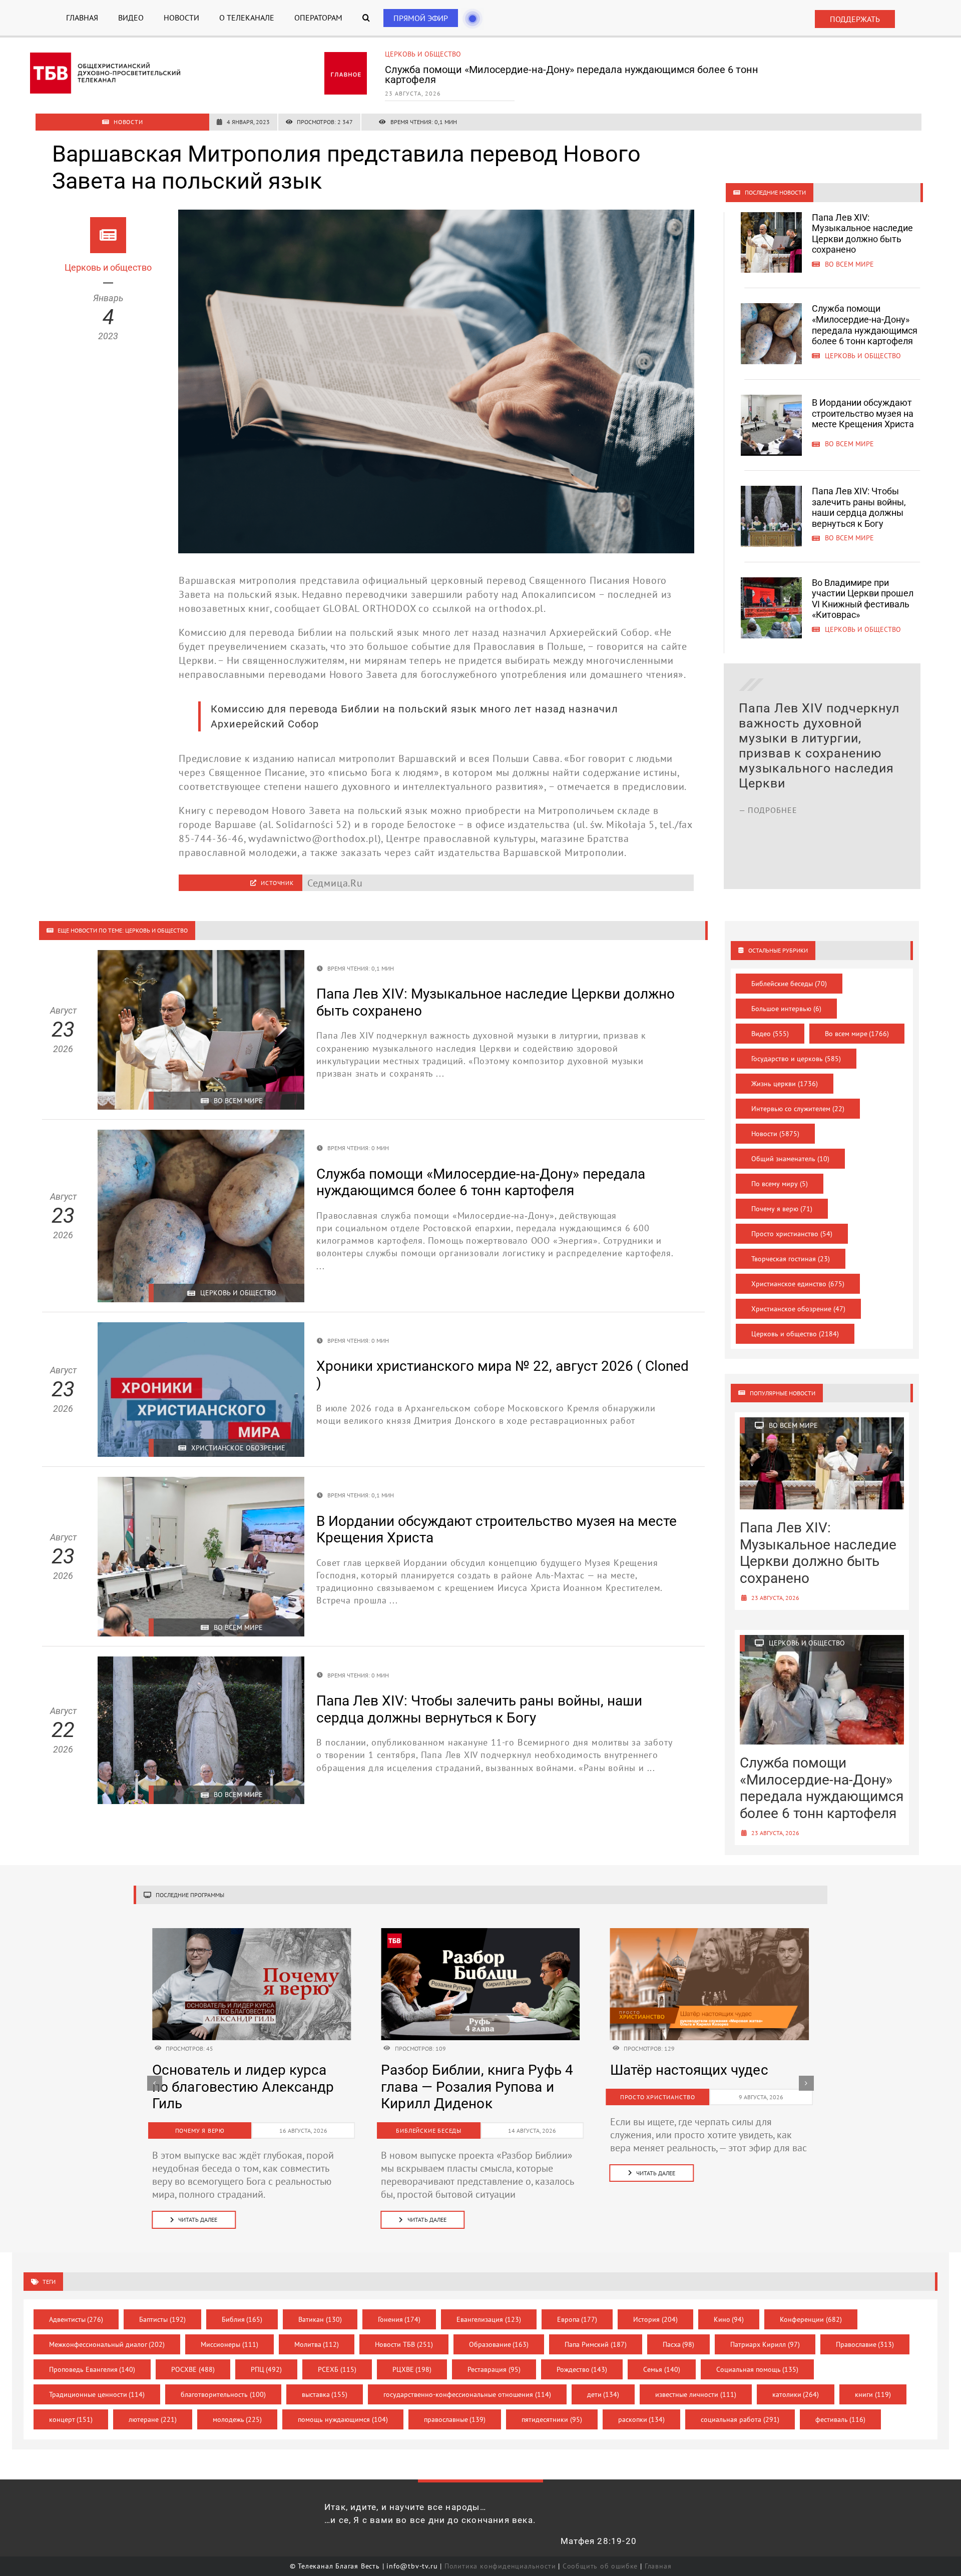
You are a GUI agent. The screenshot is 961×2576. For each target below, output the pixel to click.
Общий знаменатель (790, 1159)
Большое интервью (786, 1009)
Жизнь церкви (785, 1084)
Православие (865, 2344)
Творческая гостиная (791, 1259)
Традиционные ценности (97, 2394)
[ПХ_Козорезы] (252, 1933)
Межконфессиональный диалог (107, 2344)
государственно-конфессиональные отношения (467, 2394)
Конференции (811, 2319)
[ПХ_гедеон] (709, 1933)
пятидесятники (552, 2419)
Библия (242, 2319)
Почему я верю (782, 1209)
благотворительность (223, 2394)
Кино (729, 2319)
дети (603, 2394)
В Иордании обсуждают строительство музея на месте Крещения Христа (558, 70)
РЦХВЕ (412, 2369)
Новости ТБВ (404, 2344)
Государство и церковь (796, 1059)
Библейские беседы (789, 984)
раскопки (642, 2419)
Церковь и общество (795, 1334)
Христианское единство (798, 1284)
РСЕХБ (337, 2369)
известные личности (696, 2394)
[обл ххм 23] (480, 1933)
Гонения (399, 2319)
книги (873, 2394)
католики (796, 2394)
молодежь (237, 2419)
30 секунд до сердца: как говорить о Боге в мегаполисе (693, 2087)
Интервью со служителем (798, 1109)
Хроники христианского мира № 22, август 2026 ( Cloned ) (463, 2087)
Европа (577, 2319)
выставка (325, 2394)
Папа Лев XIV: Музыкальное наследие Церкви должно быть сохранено (862, 234)
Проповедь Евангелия (92, 2369)
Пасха (679, 2344)
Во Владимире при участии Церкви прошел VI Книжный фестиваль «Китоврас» (863, 599)
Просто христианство (792, 1234)
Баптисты (162, 2319)
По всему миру (780, 1184)
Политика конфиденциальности (500, 2566)
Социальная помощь (758, 2369)
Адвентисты (76, 2319)
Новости (775, 1134)
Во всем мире (409, 54)
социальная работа (740, 2419)
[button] (366, 18)
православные (455, 2419)
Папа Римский (596, 2344)
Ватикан (320, 2319)
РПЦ (267, 2369)
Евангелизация (489, 2319)
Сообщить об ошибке (600, 2566)
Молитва (317, 2344)
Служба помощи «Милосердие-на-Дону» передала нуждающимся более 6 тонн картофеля (865, 325)
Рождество (582, 2369)
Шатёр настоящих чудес (231, 2070)
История (655, 2319)
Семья (662, 2369)
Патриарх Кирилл (765, 2344)
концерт (71, 2419)
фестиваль (841, 2419)
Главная (658, 2566)
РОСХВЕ (193, 2369)
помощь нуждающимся (343, 2419)
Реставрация (494, 2369)
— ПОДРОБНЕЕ (768, 855)
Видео (770, 1034)
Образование (499, 2344)
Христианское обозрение (798, 1309)
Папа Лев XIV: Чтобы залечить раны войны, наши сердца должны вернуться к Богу (859, 507)
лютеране (153, 2419)
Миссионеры (229, 2344)
